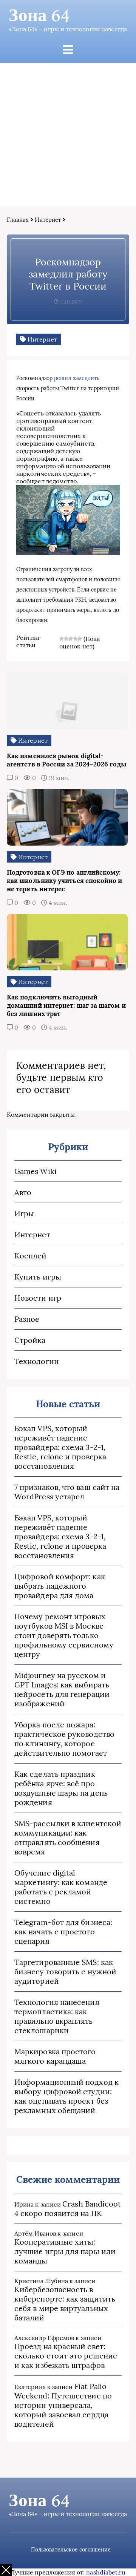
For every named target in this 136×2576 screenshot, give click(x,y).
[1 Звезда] (62, 639)
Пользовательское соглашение (71, 2550)
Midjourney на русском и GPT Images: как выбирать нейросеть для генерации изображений (62, 1689)
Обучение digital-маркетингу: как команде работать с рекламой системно (61, 1887)
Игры (24, 1213)
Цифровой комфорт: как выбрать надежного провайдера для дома (60, 1586)
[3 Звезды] (71, 639)
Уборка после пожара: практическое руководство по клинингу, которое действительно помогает (64, 1739)
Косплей (31, 1256)
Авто (23, 1192)
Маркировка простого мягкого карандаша (55, 2056)
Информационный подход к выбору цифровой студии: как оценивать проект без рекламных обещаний (66, 2096)
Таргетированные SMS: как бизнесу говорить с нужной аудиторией (65, 1971)
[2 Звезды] (66, 639)
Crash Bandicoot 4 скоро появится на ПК (68, 2208)
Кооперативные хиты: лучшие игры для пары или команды (65, 2251)
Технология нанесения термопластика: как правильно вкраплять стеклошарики (57, 2016)
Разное (27, 1319)
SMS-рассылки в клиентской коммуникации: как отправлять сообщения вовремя (68, 1837)
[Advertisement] (68, 135)
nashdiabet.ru (106, 2572)
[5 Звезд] (80, 639)
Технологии (37, 1361)
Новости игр (38, 1298)
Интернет (48, 220)
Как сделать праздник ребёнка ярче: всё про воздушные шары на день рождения (61, 1788)
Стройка (30, 1340)
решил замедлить (77, 378)
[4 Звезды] (75, 639)
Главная (18, 220)
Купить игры (38, 1277)
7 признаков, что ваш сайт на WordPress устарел (67, 1492)
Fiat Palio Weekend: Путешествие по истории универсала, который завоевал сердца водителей (63, 2405)
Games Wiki (36, 1171)
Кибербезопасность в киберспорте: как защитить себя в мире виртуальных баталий (65, 2303)
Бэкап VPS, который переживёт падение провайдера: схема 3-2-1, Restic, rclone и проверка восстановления (60, 1447)
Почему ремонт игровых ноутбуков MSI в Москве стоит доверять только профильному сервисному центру (64, 1635)
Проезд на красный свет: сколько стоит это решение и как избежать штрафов (66, 2356)
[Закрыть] (6, 2570)
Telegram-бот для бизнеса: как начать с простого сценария (63, 1932)
